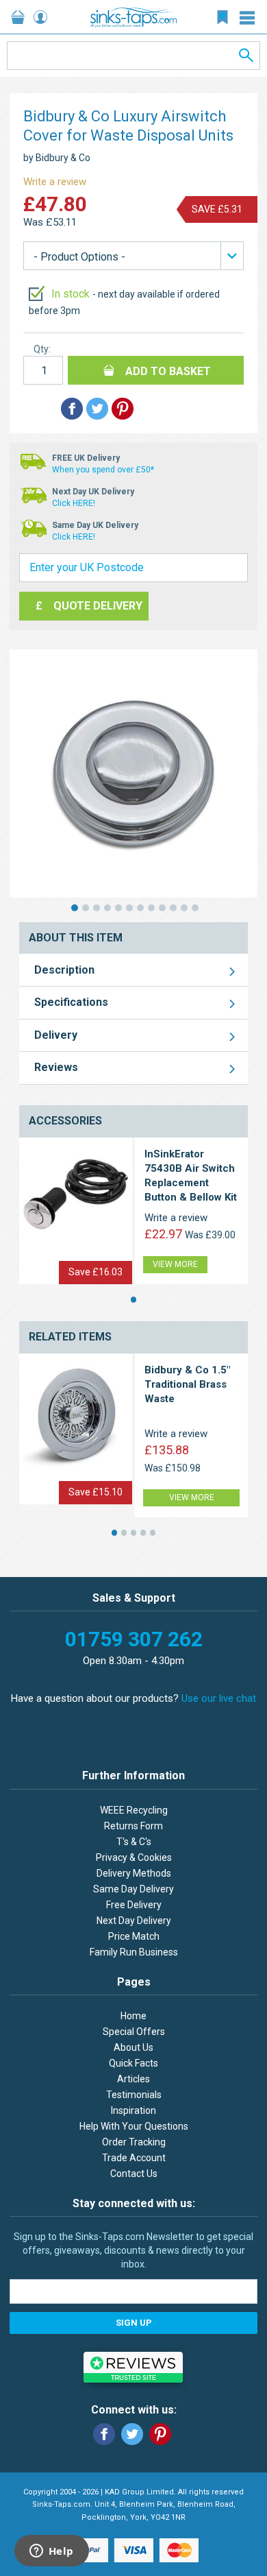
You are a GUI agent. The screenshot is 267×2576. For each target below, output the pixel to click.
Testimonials (134, 2095)
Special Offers (134, 2032)
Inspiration (133, 2110)
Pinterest (160, 2434)
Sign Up (134, 2323)
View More (175, 1264)
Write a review (55, 182)
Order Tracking (134, 2142)
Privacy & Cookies (134, 1857)
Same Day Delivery (133, 1889)
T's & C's (134, 1842)
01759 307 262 (134, 1639)
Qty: (42, 349)
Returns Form (133, 1826)
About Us (133, 2047)
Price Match (134, 1936)
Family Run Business (134, 1952)
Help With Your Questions (134, 2126)
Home (133, 2016)
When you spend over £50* (103, 470)
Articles (133, 2079)
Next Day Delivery (134, 1921)
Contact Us (134, 2174)
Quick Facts (133, 2063)
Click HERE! (74, 503)
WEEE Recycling (134, 1810)
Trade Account (134, 2158)
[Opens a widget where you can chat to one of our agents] (51, 2552)
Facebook (104, 2434)
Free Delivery (134, 1905)
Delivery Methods (134, 1873)
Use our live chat (219, 1698)
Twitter (132, 2434)
